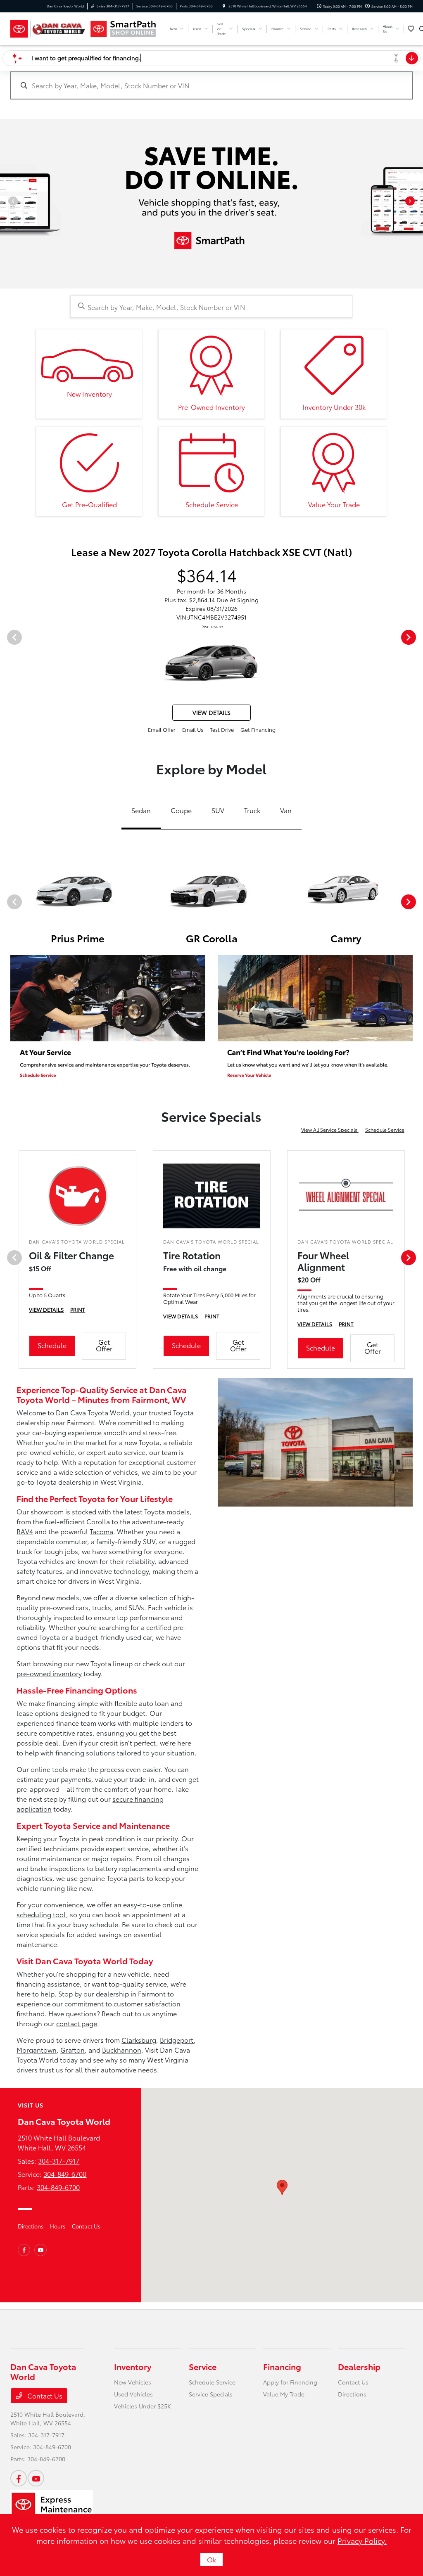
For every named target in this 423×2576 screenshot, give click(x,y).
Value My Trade (284, 2394)
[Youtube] (40, 2250)
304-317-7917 (59, 2161)
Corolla (98, 1521)
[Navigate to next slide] (417, 204)
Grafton (72, 2050)
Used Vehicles (133, 2394)
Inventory (133, 2366)
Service (203, 2366)
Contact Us (86, 2226)
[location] (224, 6)
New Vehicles (133, 2382)
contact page (77, 2023)
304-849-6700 (65, 2174)
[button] (282, 2187)
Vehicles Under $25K (143, 2406)
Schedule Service (385, 1130)
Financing (282, 2366)
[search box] (211, 81)
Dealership (359, 2366)
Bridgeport (177, 2040)
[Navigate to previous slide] (6, 204)
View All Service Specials (330, 1130)
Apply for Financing (290, 2382)
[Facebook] (24, 2250)
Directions (31, 2226)
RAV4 (25, 1531)
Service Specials (211, 2394)
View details (211, 712)
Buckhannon (122, 2050)
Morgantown (37, 2050)
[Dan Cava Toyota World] (48, 29)
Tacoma (101, 1531)
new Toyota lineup (104, 1663)
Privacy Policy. (362, 2541)
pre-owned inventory (49, 1673)
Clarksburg (139, 2040)
